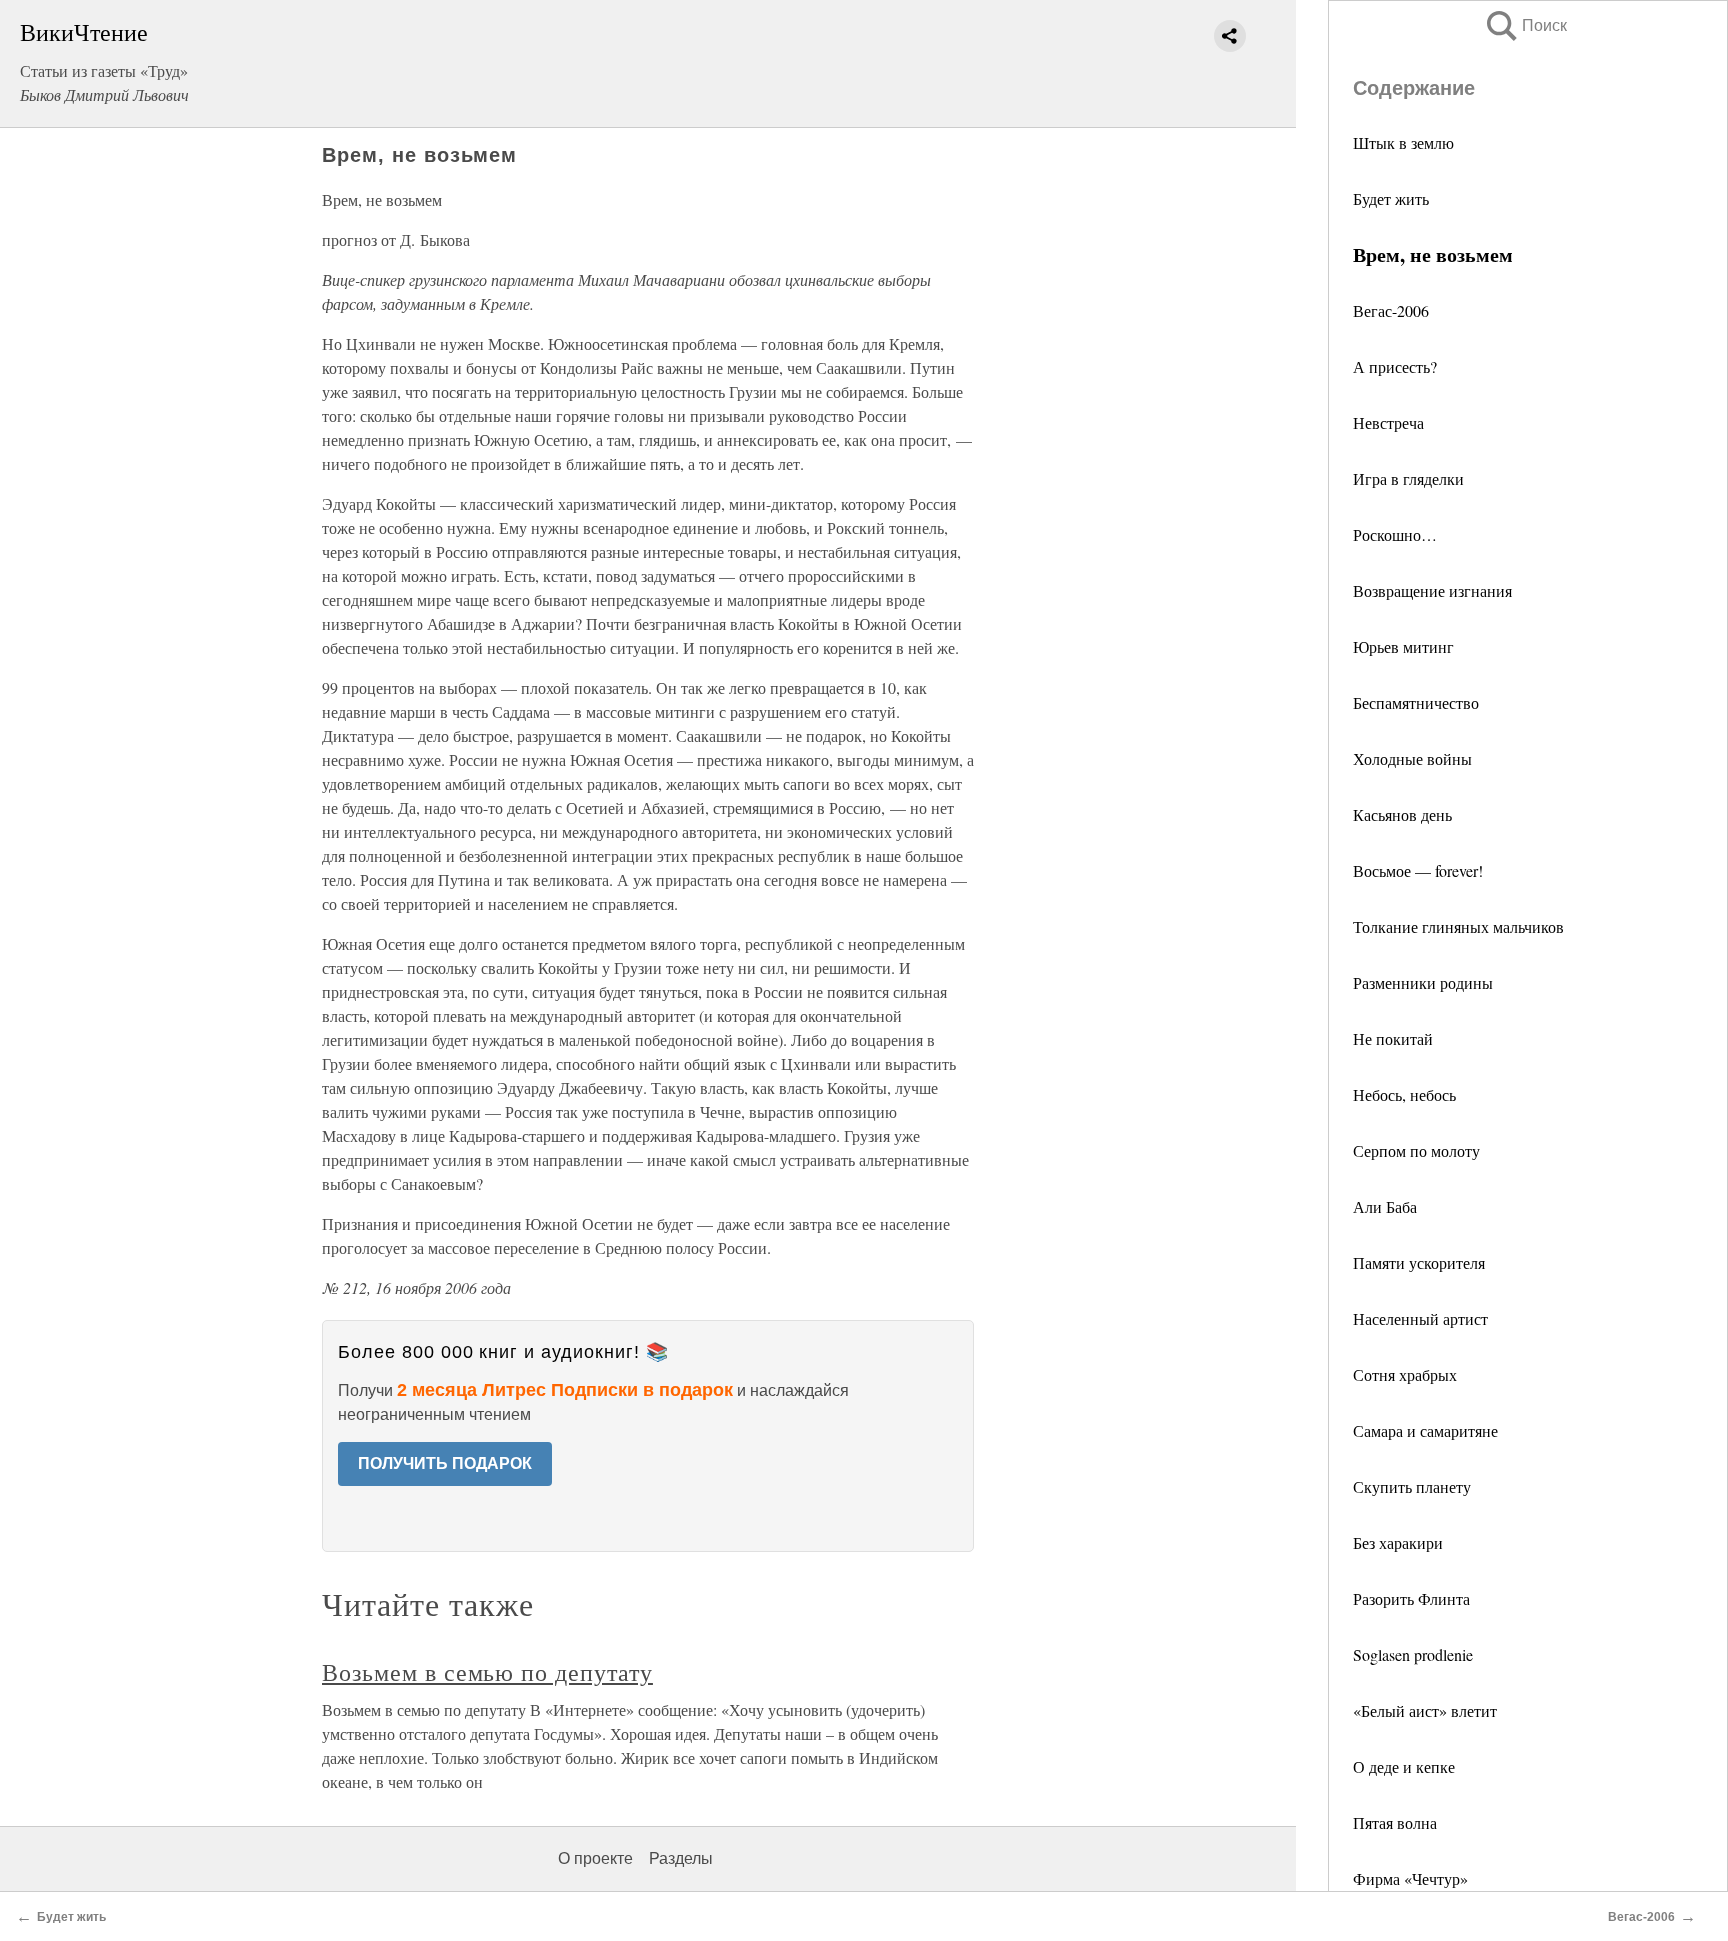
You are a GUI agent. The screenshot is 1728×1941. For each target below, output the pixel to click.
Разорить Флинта (1411, 1598)
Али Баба (1385, 1206)
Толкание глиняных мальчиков (1458, 926)
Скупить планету (1412, 1486)
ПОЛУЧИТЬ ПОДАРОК (445, 1463)
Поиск (1525, 25)
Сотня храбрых (1405, 1374)
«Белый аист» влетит (1425, 1710)
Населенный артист (1420, 1318)
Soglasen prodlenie (1413, 1654)
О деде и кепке (1404, 1766)
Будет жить (1391, 198)
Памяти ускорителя (1419, 1262)
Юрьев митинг (1403, 646)
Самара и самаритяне (1425, 1430)
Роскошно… (1395, 534)
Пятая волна (1395, 1822)
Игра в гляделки (1408, 478)
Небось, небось (1404, 1094)
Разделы (681, 1858)
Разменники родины (1423, 982)
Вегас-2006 (1391, 310)
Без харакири (1398, 1542)
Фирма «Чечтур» (1410, 1878)
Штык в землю (1403, 142)
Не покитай (1393, 1038)
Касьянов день (1402, 814)
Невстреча (1388, 422)
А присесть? (1395, 366)
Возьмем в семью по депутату (487, 1672)
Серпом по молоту (1416, 1150)
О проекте (595, 1858)
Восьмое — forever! (1418, 870)
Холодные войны (1412, 758)
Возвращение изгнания (1432, 590)
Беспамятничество (1416, 702)
